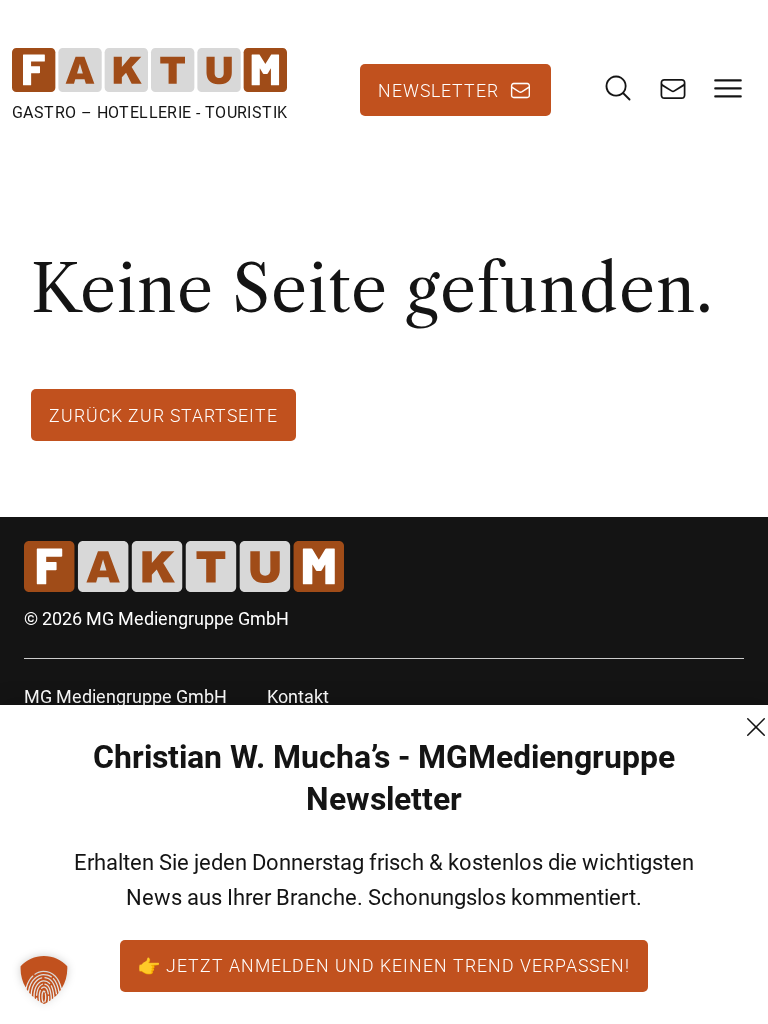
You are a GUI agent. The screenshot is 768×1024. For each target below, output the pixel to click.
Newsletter (438, 90)
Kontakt (298, 696)
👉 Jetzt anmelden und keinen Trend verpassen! (384, 965)
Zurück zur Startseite (163, 415)
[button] (44, 980)
